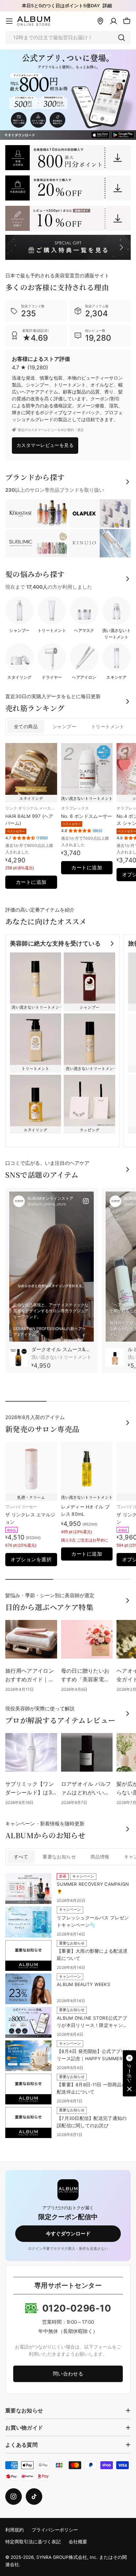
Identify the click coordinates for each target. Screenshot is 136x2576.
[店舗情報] (100, 21)
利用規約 (15, 2530)
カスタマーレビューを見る (45, 445)
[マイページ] (114, 21)
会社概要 (78, 2542)
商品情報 (100, 1857)
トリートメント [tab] (108, 727)
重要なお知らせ (59, 1857)
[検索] (121, 38)
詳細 (107, 6)
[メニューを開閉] (9, 21)
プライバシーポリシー (55, 2530)
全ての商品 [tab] (26, 727)
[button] (129, 2073)
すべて (21, 1857)
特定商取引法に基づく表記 (33, 2542)
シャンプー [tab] (64, 727)
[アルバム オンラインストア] (68, 158)
